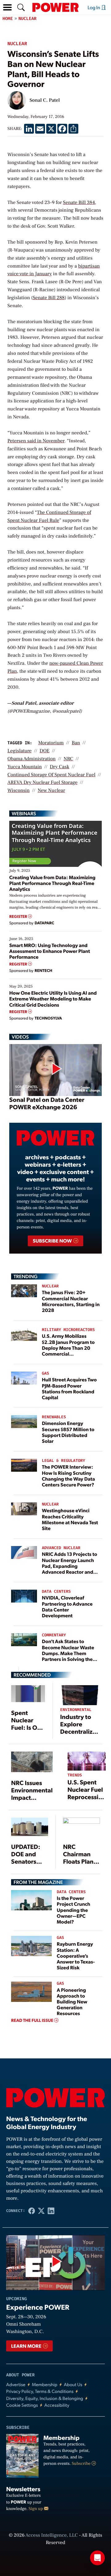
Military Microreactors (68, 1330)
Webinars (24, 813)
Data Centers (56, 1592)
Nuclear (28, 19)
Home (8, 19)
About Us (73, 2384)
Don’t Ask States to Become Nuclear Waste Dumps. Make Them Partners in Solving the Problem (68, 1653)
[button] (7, 7)
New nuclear (51, 791)
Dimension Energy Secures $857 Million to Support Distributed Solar (68, 1432)
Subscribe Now (53, 1241)
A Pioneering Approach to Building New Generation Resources (72, 2002)
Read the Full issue (33, 2020)
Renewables (54, 1417)
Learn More (27, 2346)
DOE (44, 751)
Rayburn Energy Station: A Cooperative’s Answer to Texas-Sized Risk (76, 1955)
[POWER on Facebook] (32, 2211)
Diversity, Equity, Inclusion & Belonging (45, 2398)
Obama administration (31, 759)
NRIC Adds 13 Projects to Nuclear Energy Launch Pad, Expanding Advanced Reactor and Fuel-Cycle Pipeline (70, 1566)
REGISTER (19, 916)
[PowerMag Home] (55, 7)
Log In (94, 7)
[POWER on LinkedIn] (51, 2211)
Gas (45, 1374)
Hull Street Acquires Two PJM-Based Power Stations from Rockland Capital (69, 1388)
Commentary (54, 1635)
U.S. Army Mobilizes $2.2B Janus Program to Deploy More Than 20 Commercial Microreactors (68, 1348)
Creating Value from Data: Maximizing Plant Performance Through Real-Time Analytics (52, 883)
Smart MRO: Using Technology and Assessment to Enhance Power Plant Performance (50, 951)
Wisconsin (18, 791)
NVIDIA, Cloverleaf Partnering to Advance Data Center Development (67, 1606)
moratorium (51, 743)
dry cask (59, 767)
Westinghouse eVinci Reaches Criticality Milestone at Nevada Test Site (70, 1519)
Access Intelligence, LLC (51, 2535)
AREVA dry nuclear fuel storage (42, 783)
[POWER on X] (41, 2211)
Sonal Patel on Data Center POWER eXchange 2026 (47, 1103)
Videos (20, 1037)
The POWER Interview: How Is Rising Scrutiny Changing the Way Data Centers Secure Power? (69, 1476)
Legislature (19, 751)
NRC (68, 759)
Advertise (16, 2384)
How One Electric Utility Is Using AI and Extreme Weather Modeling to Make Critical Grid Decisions (53, 998)
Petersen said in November (36, 441)
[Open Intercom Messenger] (97, 2558)
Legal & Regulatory (64, 1461)
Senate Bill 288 (49, 298)
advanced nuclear (61, 1548)
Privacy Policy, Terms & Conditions (40, 2391)
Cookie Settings (22, 2405)
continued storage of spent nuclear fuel (51, 775)
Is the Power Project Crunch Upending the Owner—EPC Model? (73, 1910)
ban (76, 743)
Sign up (36, 2509)
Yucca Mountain (25, 767)
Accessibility (57, 2405)
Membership (45, 2384)
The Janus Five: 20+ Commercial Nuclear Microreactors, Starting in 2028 (71, 1301)
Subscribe (82, 2464)
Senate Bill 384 (79, 203)
